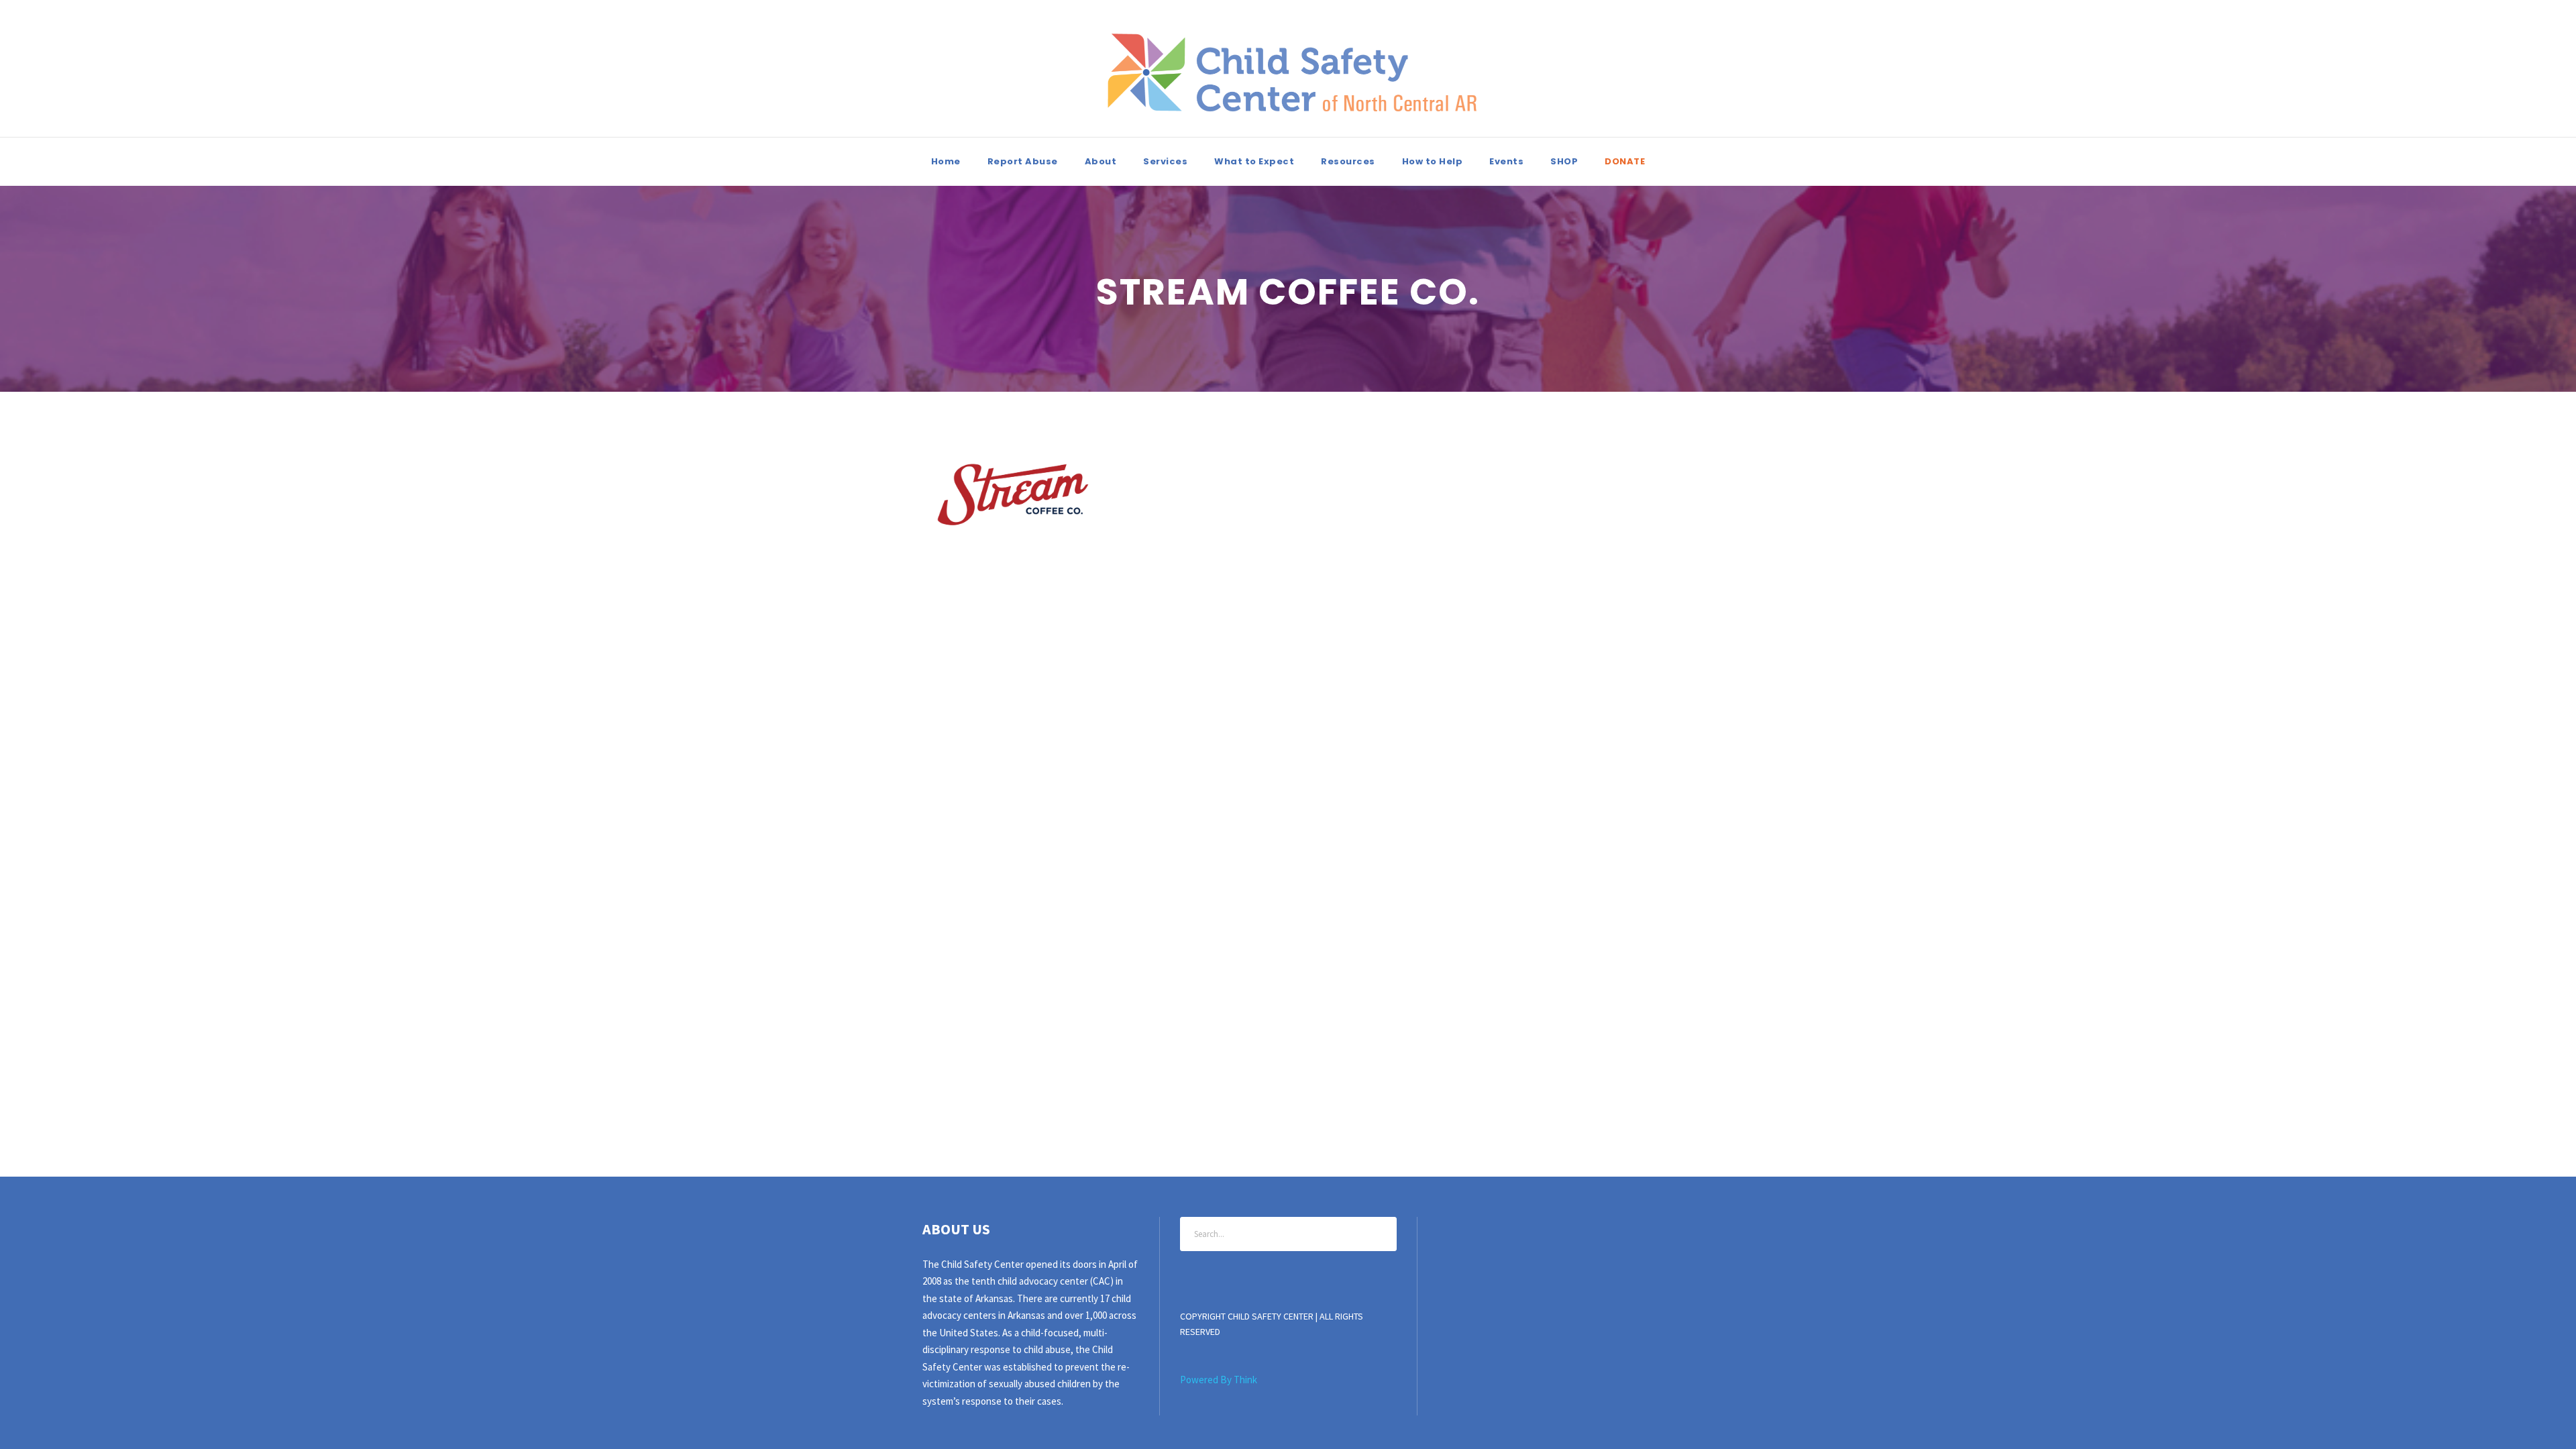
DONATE (1625, 161)
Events (1506, 161)
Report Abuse (1023, 161)
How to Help (1433, 161)
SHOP (1564, 161)
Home (946, 161)
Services (1165, 161)
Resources (1348, 161)
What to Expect (1254, 161)
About (1101, 161)
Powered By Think (1219, 1380)
